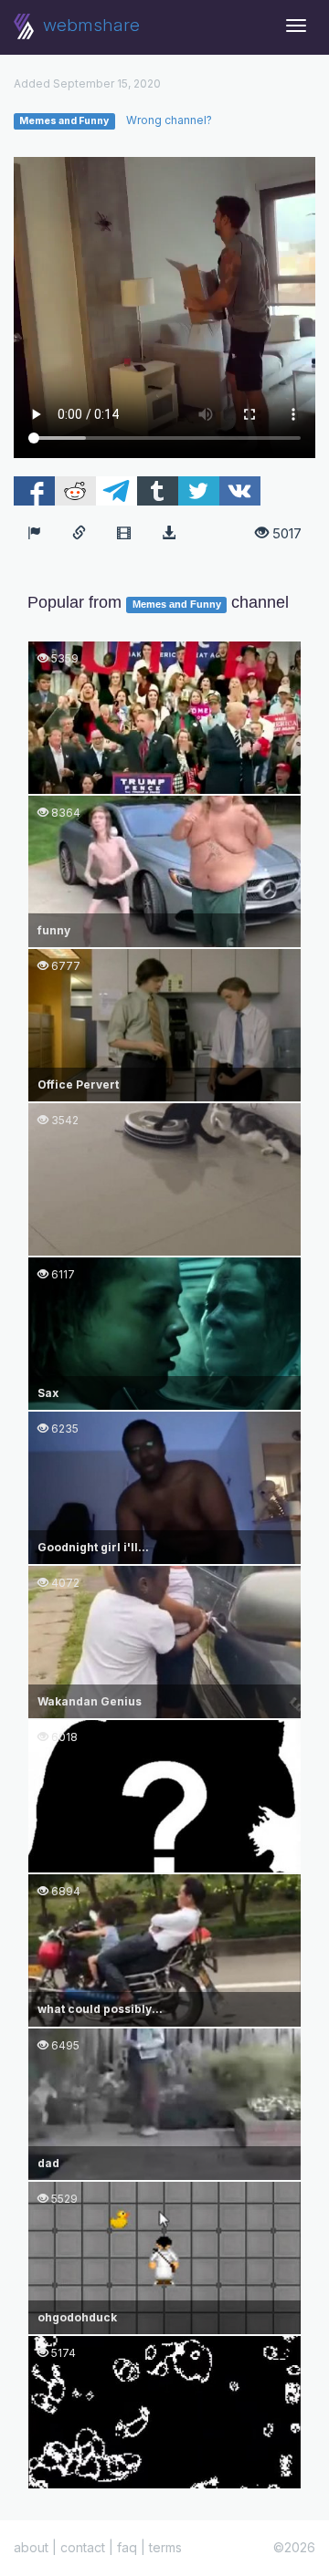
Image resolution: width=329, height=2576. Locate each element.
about (31, 2547)
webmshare (89, 25)
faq (127, 2547)
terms (165, 2547)
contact (83, 2547)
